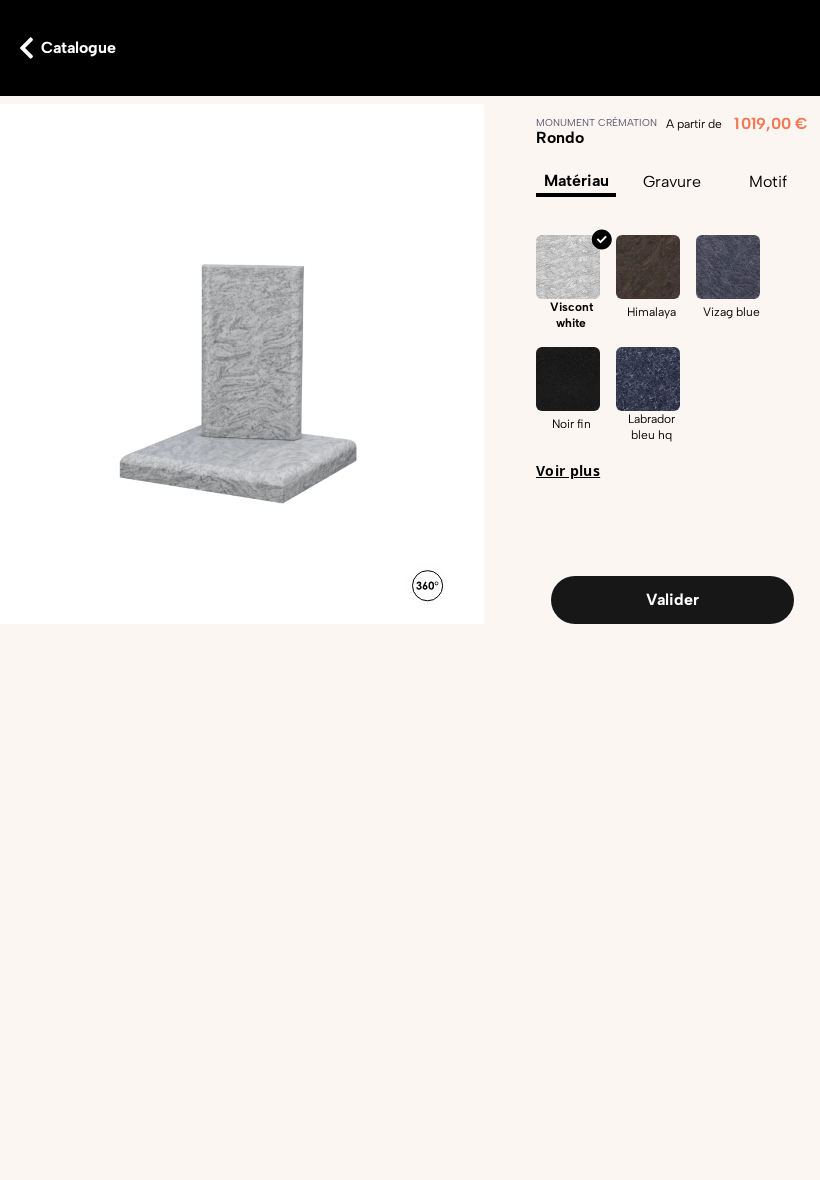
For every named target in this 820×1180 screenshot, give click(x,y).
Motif (768, 181)
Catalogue (78, 47)
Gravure (672, 181)
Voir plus (568, 470)
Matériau (576, 180)
